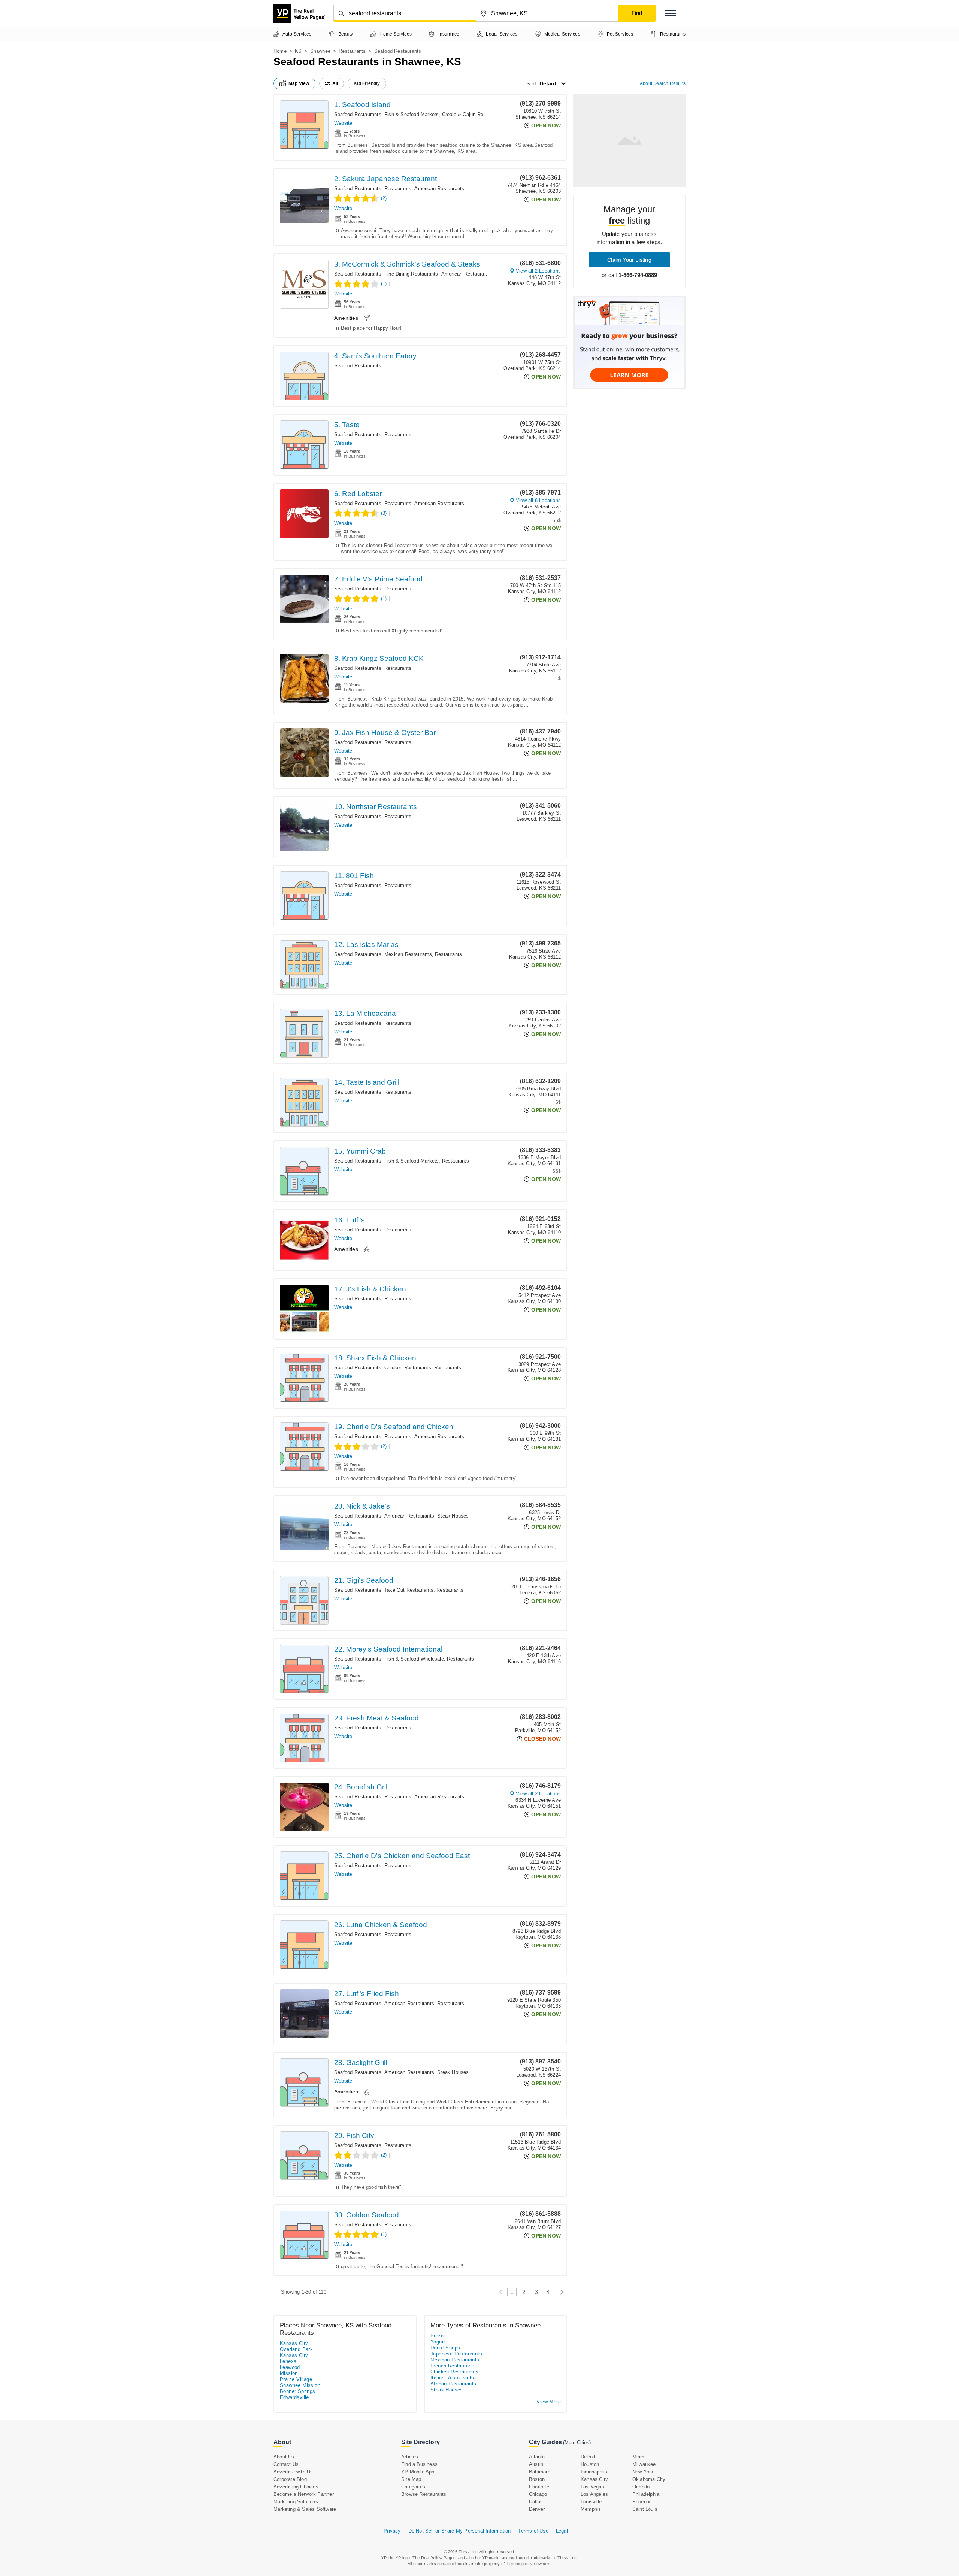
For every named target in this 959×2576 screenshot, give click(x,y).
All (335, 83)
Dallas (536, 2502)
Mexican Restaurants (408, 954)
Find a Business (419, 2464)
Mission (289, 2373)
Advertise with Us (293, 2472)
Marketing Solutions (296, 2502)
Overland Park (296, 2349)
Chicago (538, 2494)
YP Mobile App (418, 2472)
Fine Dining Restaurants (411, 274)
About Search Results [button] (663, 83)
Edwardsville (294, 2397)
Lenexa (288, 2361)
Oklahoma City (649, 2479)
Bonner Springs (298, 2391)
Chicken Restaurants (408, 1368)
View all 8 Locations (538, 500)
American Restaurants (439, 189)
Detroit (588, 2457)
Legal (562, 2531)
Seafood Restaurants (358, 114)
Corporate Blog (290, 2479)
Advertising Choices (296, 2487)
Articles (410, 2457)
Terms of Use (533, 2531)
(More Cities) (577, 2443)
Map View (299, 83)
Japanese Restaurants (456, 2354)
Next (560, 2292)
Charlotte (539, 2487)
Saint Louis (645, 2509)
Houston (590, 2464)
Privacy (392, 2531)
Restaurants (352, 51)
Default (549, 83)
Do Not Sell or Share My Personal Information (460, 2531)
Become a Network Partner (304, 2494)
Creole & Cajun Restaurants (473, 114)
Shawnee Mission (300, 2385)
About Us (284, 2457)
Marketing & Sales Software (305, 2509)
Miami (639, 2457)
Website (343, 123)
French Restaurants (453, 2366)
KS (298, 51)
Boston (537, 2479)
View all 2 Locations (538, 271)
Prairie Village (296, 2379)
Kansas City (294, 2343)
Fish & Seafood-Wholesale (414, 1659)
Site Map (411, 2479)
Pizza (437, 2336)
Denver (537, 2509)
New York (643, 2472)
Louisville (591, 2502)
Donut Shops (445, 2348)
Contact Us (286, 2464)
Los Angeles (594, 2494)
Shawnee (320, 51)
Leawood (290, 2367)
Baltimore (540, 2472)
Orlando (641, 2487)
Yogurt (438, 2342)
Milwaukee (644, 2464)
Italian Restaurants (452, 2378)
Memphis (591, 2509)
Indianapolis (594, 2472)
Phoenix (641, 2502)
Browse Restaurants (424, 2494)
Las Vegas (592, 2487)
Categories (413, 2487)
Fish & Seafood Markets (412, 114)
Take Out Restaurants (409, 1590)
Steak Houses (453, 1516)
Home (280, 51)
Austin (536, 2464)
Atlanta (537, 2457)
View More (549, 2402)
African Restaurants (453, 2384)
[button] (671, 13)
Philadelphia (646, 2494)
